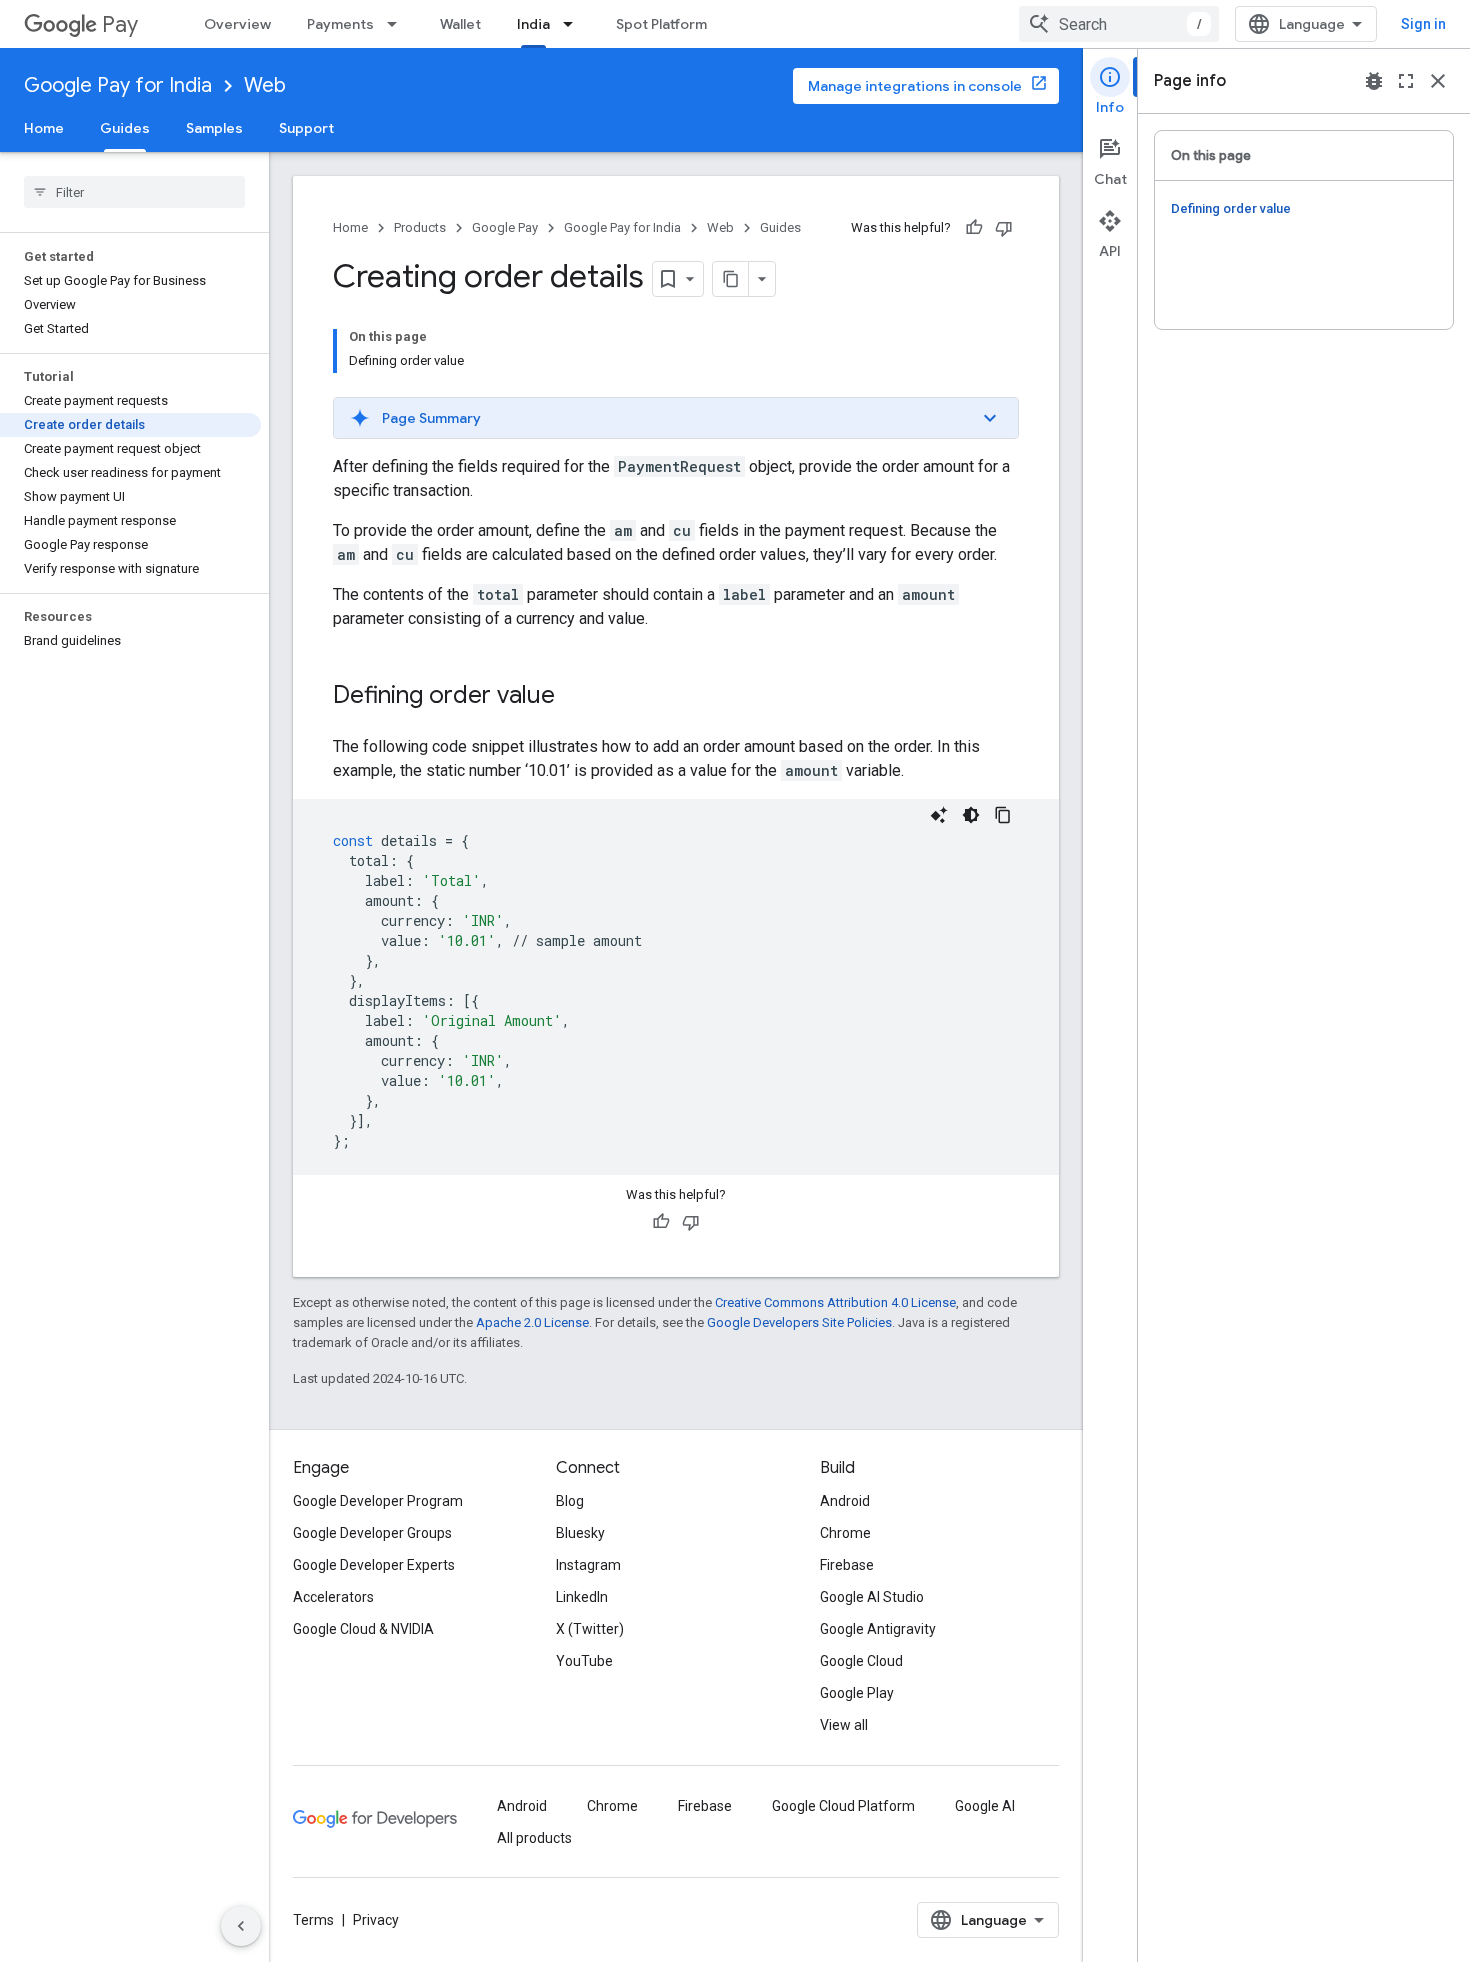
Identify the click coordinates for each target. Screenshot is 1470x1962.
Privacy (376, 1920)
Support (306, 128)
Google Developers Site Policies (799, 1322)
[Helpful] (974, 228)
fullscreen (1406, 81)
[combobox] (1119, 24)
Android (845, 1501)
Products (420, 227)
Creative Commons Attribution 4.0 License (835, 1302)
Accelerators (333, 1597)
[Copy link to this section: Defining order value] (575, 697)
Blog (570, 1501)
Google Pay (505, 227)
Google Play (857, 1693)
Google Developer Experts (374, 1565)
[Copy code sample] (1003, 815)
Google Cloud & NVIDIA (363, 1629)
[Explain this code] (939, 815)
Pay (120, 24)
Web (265, 85)
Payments (340, 24)
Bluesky (580, 1533)
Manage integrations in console (915, 86)
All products (534, 1838)
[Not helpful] (1004, 228)
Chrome (845, 1533)
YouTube (584, 1661)
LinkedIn (582, 1597)
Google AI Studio (872, 1597)
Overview (237, 24)
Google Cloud (861, 1661)
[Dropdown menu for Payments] (398, 24)
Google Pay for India (118, 85)
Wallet (460, 24)
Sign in (1423, 24)
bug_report (1374, 81)
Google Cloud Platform (843, 1806)
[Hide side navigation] (241, 1926)
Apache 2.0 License (532, 1322)
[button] (676, 418)
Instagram (588, 1565)
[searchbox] (134, 192)
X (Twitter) (590, 1629)
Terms (313, 1920)
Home (44, 128)
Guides (125, 128)
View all (844, 1725)
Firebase (847, 1565)
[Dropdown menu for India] (574, 24)
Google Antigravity (878, 1629)
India (533, 24)
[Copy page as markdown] (731, 279)
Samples (214, 128)
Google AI (985, 1806)
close (1438, 81)
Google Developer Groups (372, 1533)
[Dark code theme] (971, 815)
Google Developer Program (378, 1501)
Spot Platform (661, 24)
